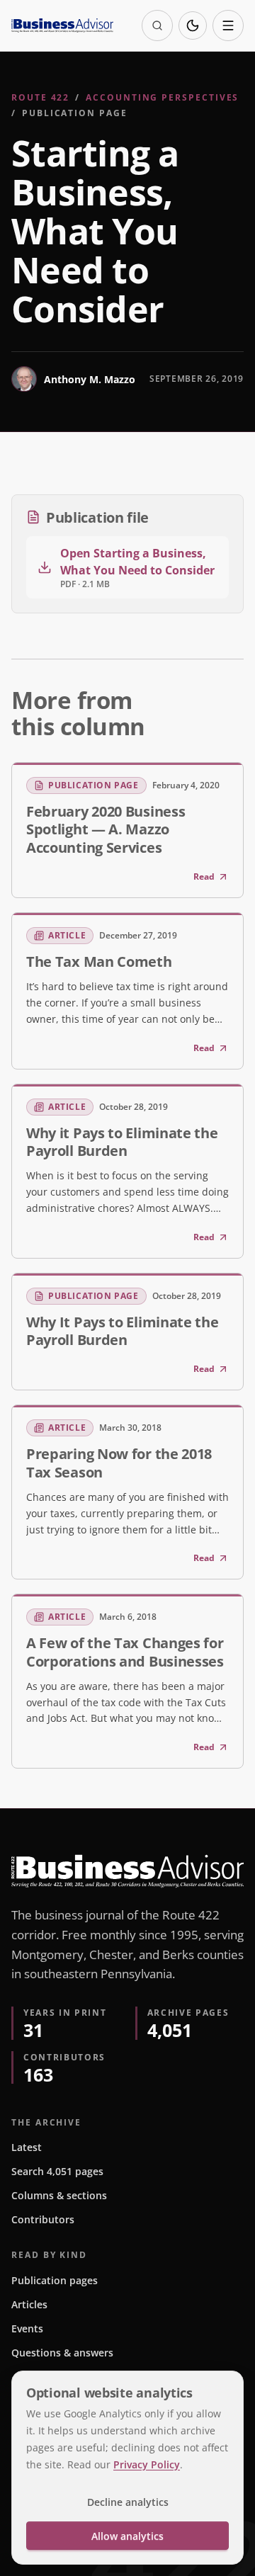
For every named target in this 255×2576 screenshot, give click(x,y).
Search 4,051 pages (57, 2171)
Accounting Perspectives (162, 97)
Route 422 (40, 97)
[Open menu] (228, 25)
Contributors (43, 2219)
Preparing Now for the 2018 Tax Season (119, 1462)
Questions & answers (62, 2353)
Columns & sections (59, 2195)
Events (27, 2328)
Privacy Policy (147, 2464)
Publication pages (55, 2280)
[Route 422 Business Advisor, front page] (62, 25)
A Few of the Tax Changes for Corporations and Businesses (125, 1651)
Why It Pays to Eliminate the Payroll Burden (122, 1330)
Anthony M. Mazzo (90, 379)
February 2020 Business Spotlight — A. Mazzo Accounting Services (106, 829)
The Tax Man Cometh (99, 961)
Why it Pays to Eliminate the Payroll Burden (122, 1141)
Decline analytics (128, 2502)
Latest (27, 2147)
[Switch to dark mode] (193, 25)
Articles (29, 2304)
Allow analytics (127, 2536)
